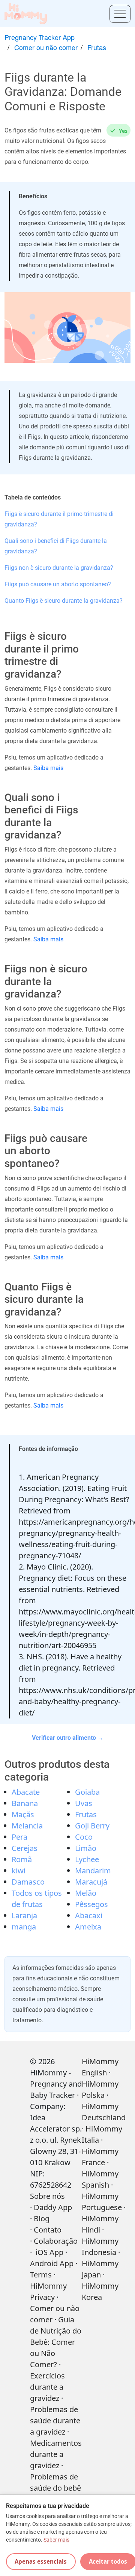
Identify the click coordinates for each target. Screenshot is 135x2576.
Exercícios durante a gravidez (47, 2387)
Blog (42, 2219)
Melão (86, 1893)
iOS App (49, 2252)
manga (24, 1927)
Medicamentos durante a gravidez (56, 2454)
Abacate (26, 1792)
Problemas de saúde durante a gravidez (55, 2421)
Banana (25, 1803)
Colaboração (56, 2241)
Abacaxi (89, 1915)
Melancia (27, 1826)
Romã (22, 1859)
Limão (86, 1848)
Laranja (24, 1915)
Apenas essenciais (41, 2561)
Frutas (97, 47)
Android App (52, 2263)
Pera (19, 1837)
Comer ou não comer (46, 47)
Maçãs (23, 1814)
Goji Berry (92, 1826)
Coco (84, 1837)
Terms (41, 2275)
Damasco (28, 1882)
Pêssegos (91, 1904)
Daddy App (53, 2207)
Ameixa (88, 1927)
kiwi (19, 1871)
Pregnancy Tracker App (40, 37)
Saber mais (56, 2540)
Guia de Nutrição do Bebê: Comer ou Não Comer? (56, 2342)
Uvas (84, 1803)
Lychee (87, 1859)
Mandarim (93, 1871)
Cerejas (25, 1848)
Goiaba (87, 1792)
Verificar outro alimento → (68, 1738)
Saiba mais (48, 768)
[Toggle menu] (120, 14)
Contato (48, 2230)
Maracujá (91, 1882)
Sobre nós (47, 2196)
